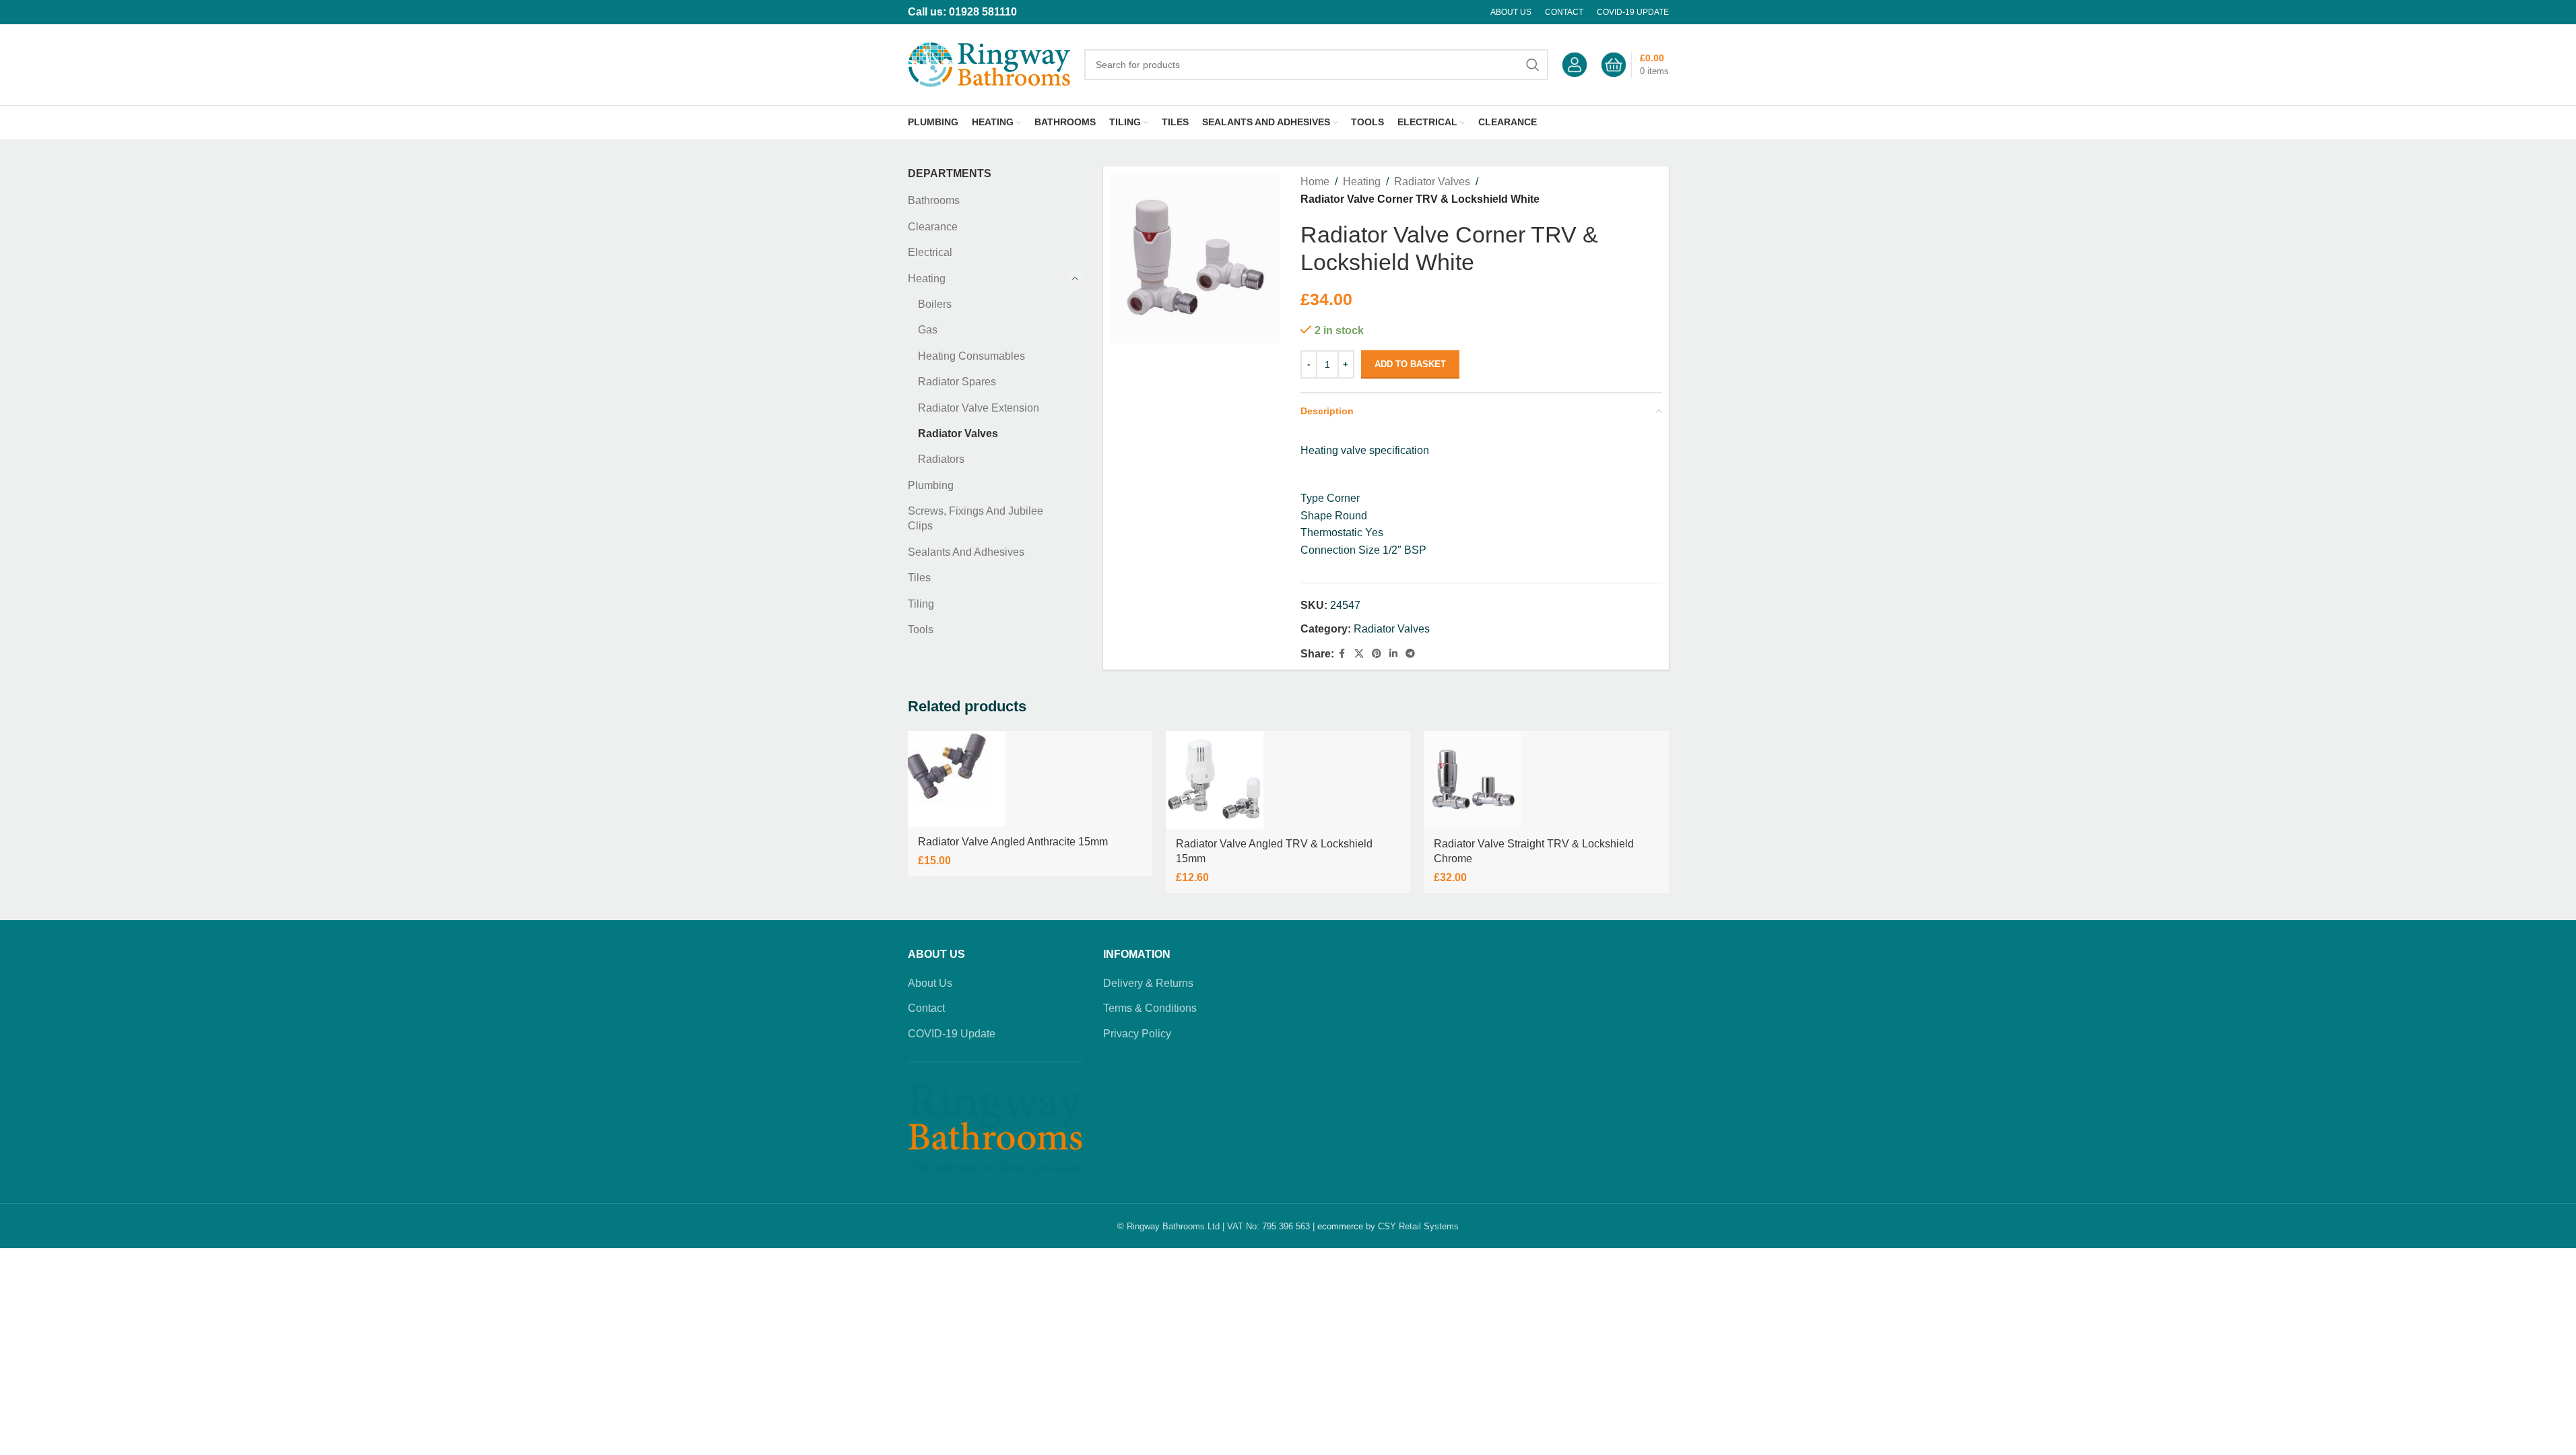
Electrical (930, 252)
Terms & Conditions (1150, 1008)
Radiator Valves (958, 433)
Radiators (941, 459)
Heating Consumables (971, 356)
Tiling (921, 604)
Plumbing (931, 485)
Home (1315, 182)
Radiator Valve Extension (979, 408)
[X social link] (1359, 654)
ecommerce (1340, 1226)
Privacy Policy (1137, 1034)
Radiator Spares (957, 382)
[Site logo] (989, 64)
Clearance (933, 227)
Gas (928, 330)
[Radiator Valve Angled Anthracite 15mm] (957, 779)
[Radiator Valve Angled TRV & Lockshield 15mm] (1215, 780)
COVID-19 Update (952, 1034)
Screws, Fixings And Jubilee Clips (976, 518)
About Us (930, 983)
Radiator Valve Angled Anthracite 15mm (1013, 842)
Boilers (935, 304)
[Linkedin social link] (1393, 654)
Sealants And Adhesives (966, 552)
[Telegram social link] (1410, 654)
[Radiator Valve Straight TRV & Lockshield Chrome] (1473, 780)
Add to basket (1410, 364)
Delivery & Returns (1148, 983)
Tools (921, 629)
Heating (927, 279)
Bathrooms (934, 200)
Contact (926, 1008)
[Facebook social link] (1342, 654)
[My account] (1575, 65)
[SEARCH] (1533, 65)
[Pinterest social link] (1377, 654)
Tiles (919, 578)
